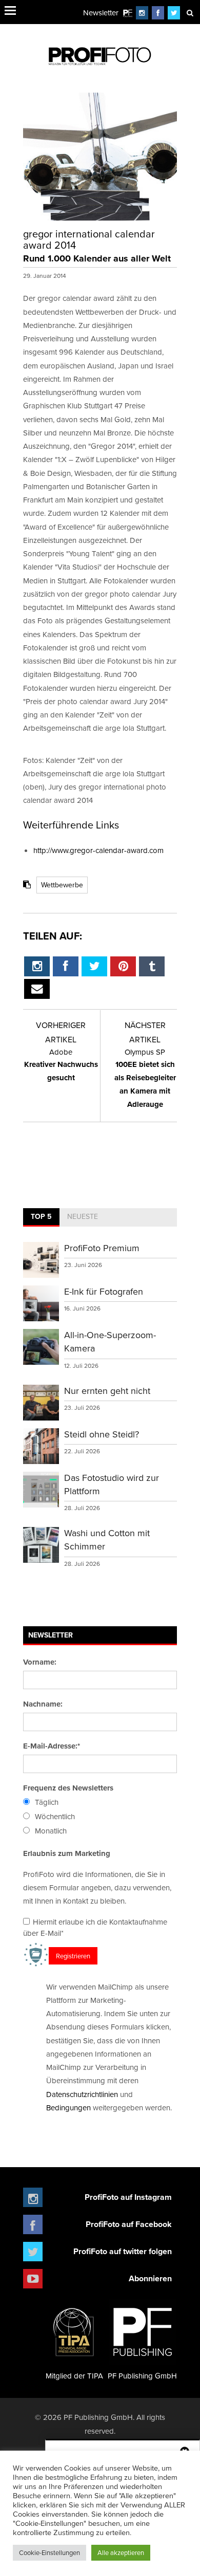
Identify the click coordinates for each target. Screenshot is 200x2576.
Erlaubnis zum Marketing (67, 1853)
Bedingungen (68, 2108)
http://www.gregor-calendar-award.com (98, 850)
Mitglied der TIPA (74, 2376)
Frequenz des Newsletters (68, 1788)
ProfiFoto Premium (102, 1248)
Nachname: (43, 1704)
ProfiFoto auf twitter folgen (123, 2251)
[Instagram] (142, 13)
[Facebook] (158, 13)
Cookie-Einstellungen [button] (49, 2552)
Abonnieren (150, 2278)
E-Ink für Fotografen (104, 1291)
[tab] (41, 1217)
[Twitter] (174, 13)
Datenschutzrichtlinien (82, 2094)
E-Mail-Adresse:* (52, 1746)
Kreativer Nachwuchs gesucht (61, 1065)
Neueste (83, 1216)
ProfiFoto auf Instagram (128, 2197)
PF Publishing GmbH (142, 2376)
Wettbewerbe (62, 885)
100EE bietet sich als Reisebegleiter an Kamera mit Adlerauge (145, 1078)
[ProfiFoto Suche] (190, 13)
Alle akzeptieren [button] (121, 2552)
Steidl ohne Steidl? (102, 1434)
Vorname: (40, 1662)
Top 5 (41, 1216)
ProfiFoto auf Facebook (129, 2224)
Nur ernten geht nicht (107, 1391)
